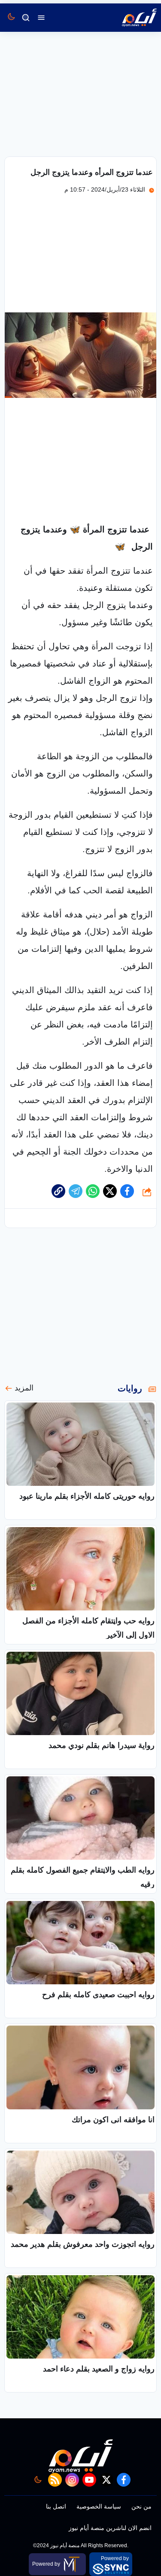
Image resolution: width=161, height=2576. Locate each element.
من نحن (141, 2506)
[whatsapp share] (93, 1191)
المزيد (24, 1388)
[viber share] (76, 1191)
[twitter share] (110, 1191)
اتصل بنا (56, 2506)
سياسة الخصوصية (99, 2506)
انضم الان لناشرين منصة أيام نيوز (110, 2528)
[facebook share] (127, 1191)
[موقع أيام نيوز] (130, 18)
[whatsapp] (58, 1191)
